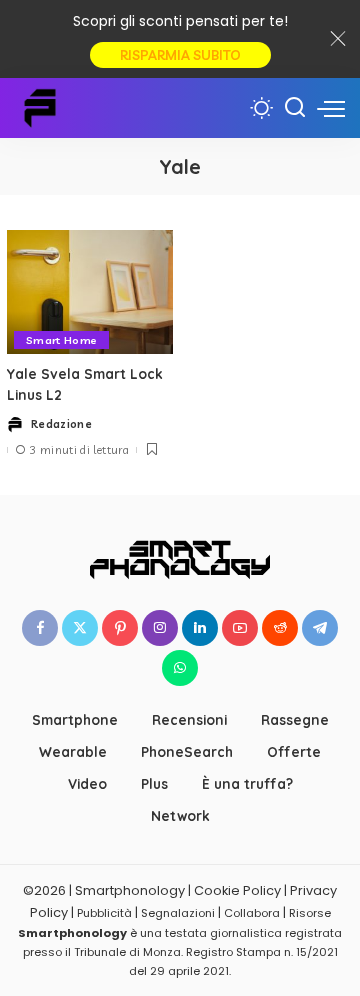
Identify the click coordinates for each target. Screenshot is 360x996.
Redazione (61, 424)
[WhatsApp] (180, 668)
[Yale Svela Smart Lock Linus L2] (90, 292)
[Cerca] (295, 108)
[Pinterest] (120, 628)
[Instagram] (160, 628)
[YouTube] (240, 628)
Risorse (310, 913)
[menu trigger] (331, 108)
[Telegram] (320, 628)
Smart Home (61, 340)
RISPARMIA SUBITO (180, 55)
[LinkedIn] (200, 628)
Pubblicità (104, 913)
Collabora (252, 913)
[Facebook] (40, 628)
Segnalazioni (178, 913)
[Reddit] (280, 628)
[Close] (338, 39)
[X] (80, 628)
